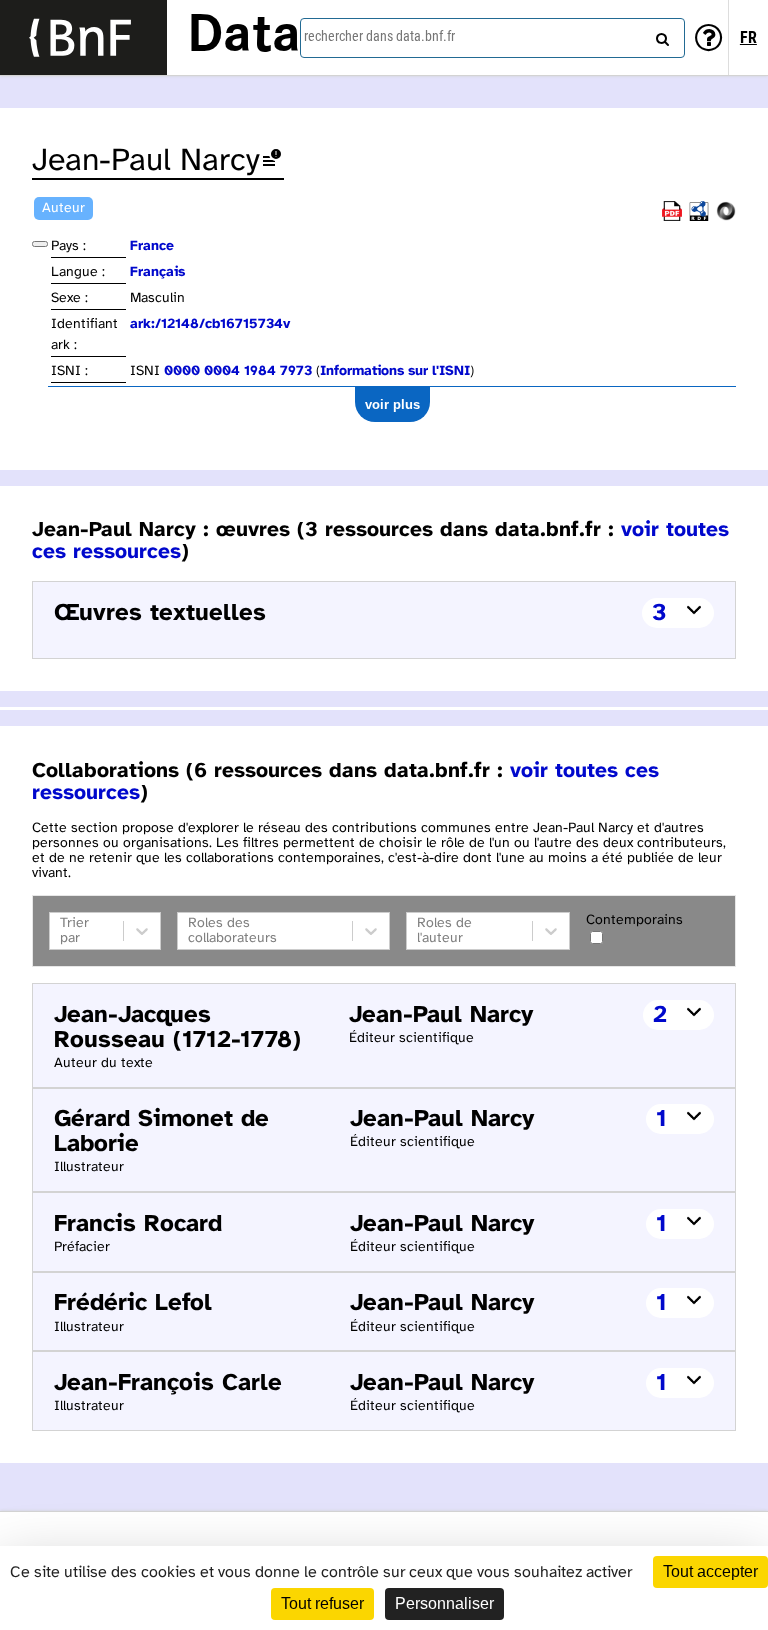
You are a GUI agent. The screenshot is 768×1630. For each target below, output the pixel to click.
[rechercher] (660, 35)
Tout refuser (322, 1603)
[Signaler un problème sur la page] (272, 161)
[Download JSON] (726, 217)
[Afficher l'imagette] (40, 244)
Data (244, 37)
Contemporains (634, 920)
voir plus (392, 404)
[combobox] (492, 38)
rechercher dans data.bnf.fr (379, 36)
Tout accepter (710, 1571)
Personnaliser (444, 1603)
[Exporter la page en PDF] (672, 217)
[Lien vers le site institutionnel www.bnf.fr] (83, 37)
